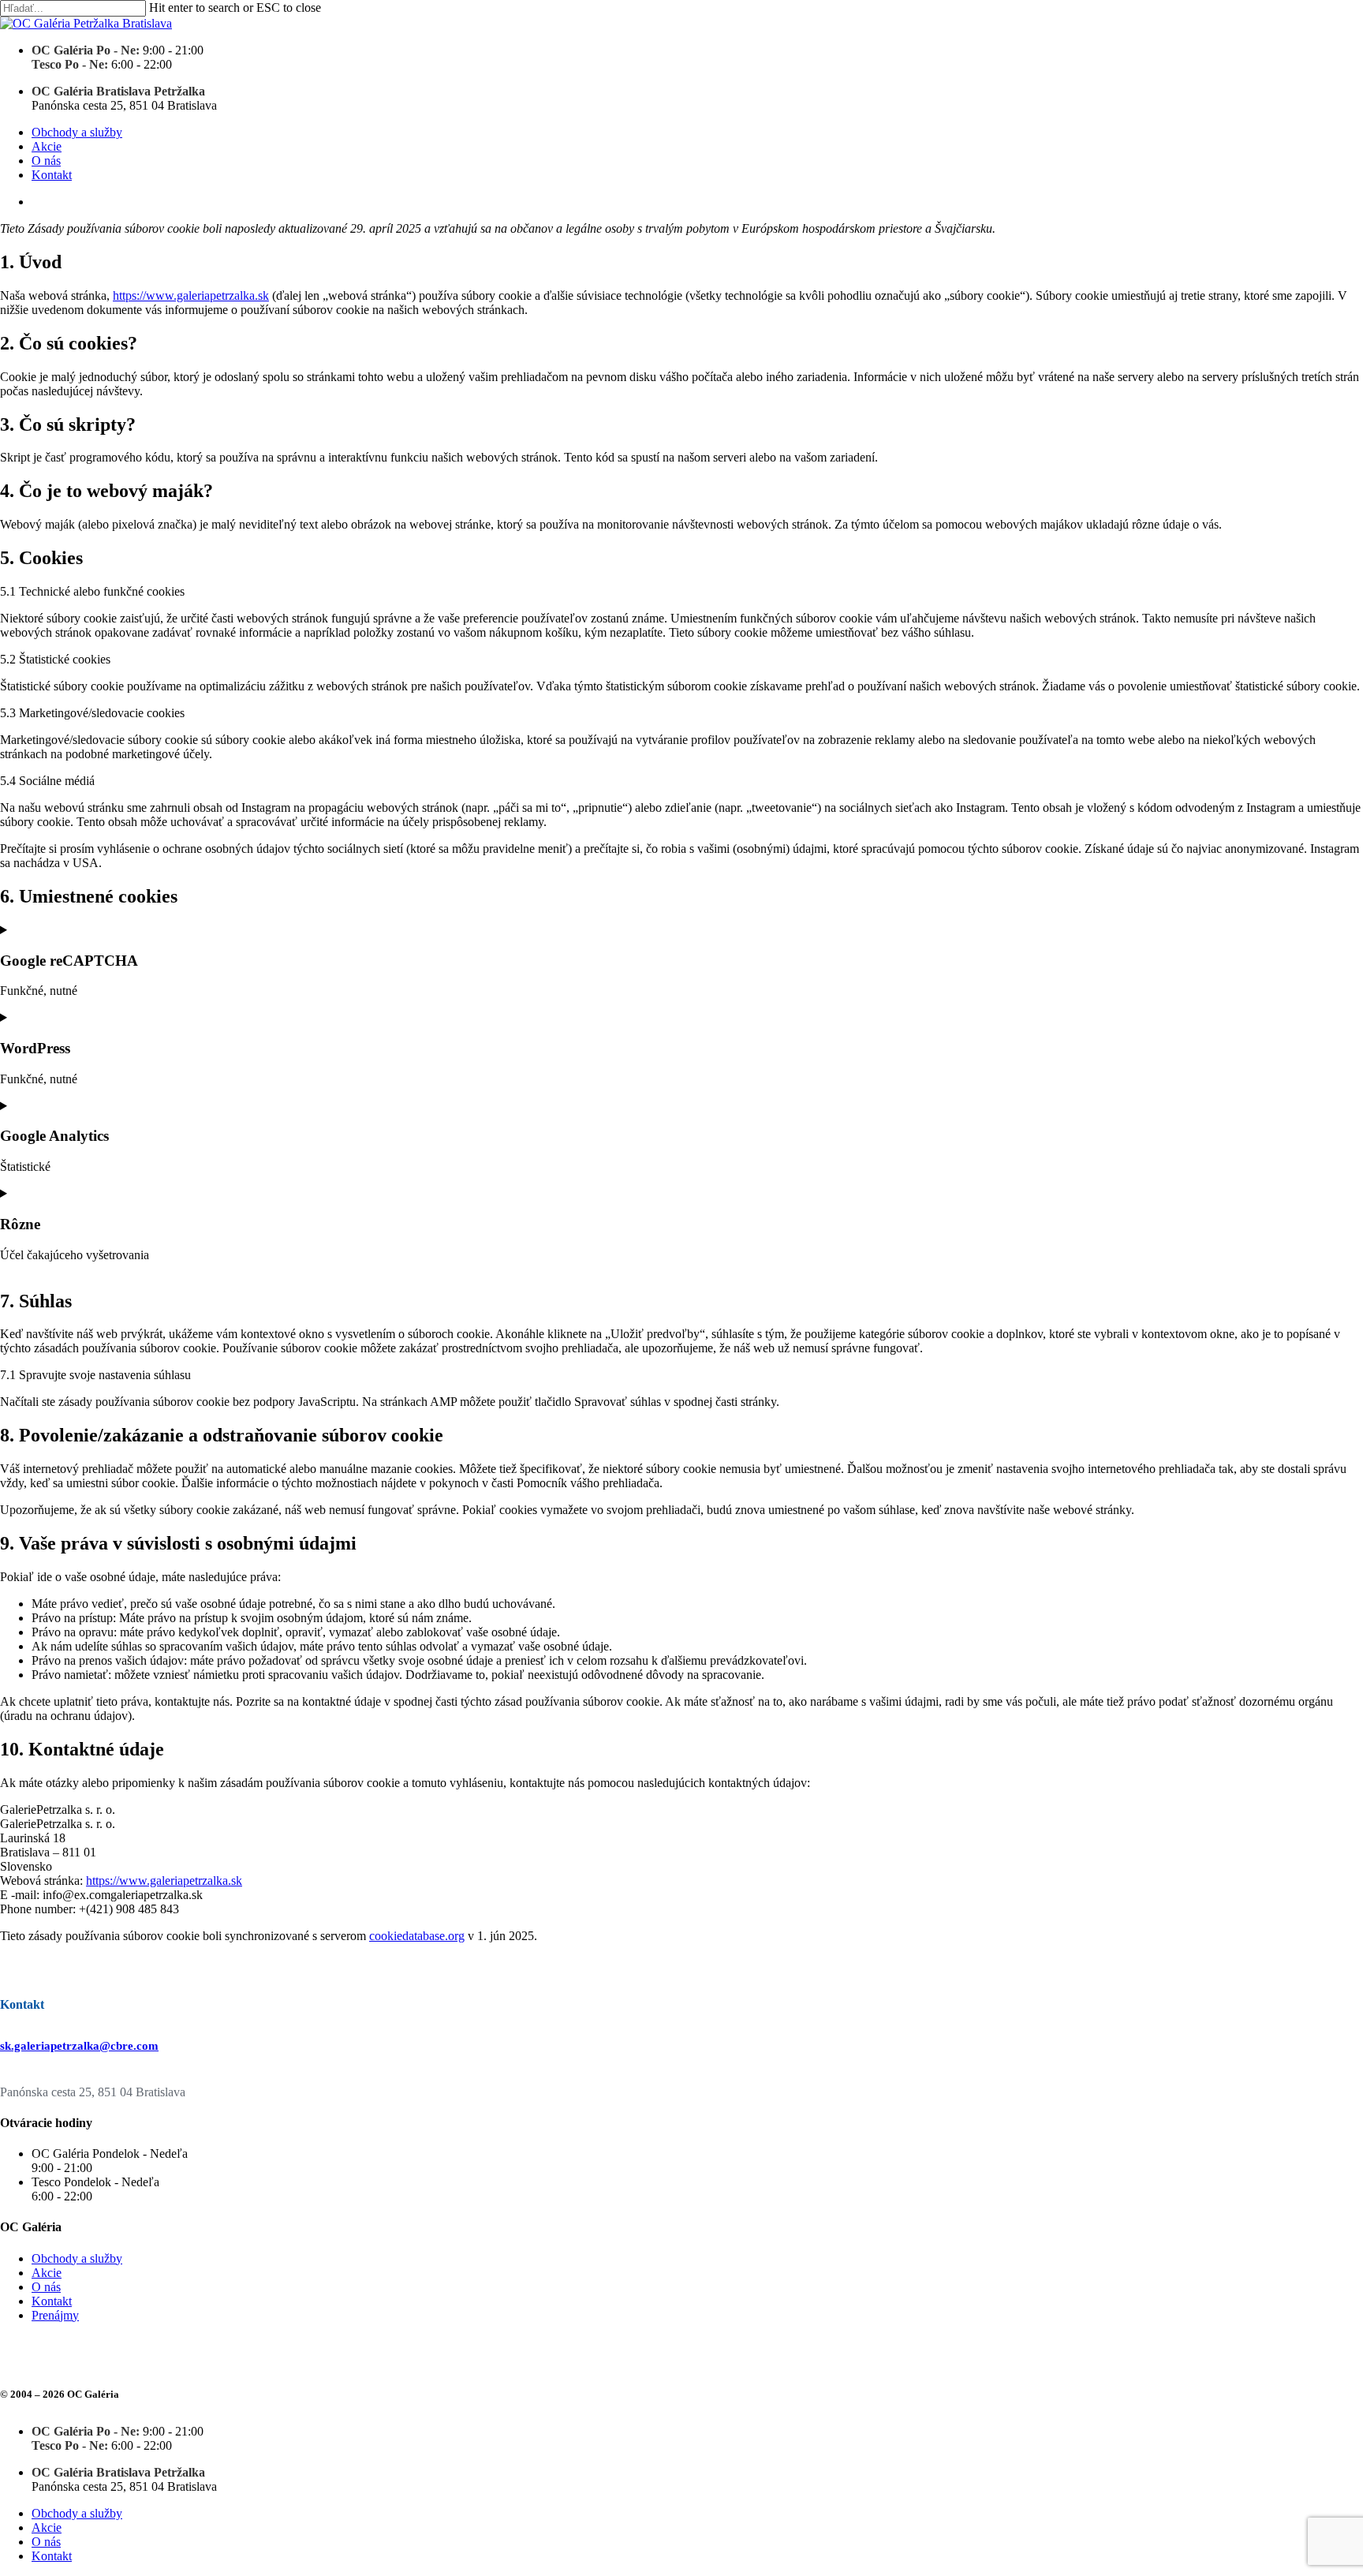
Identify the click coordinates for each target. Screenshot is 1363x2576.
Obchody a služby (77, 2258)
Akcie (47, 2273)
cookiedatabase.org (417, 1936)
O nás (46, 2287)
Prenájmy (55, 2315)
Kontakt (52, 2301)
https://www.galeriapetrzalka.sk (191, 295)
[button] (79, 2046)
